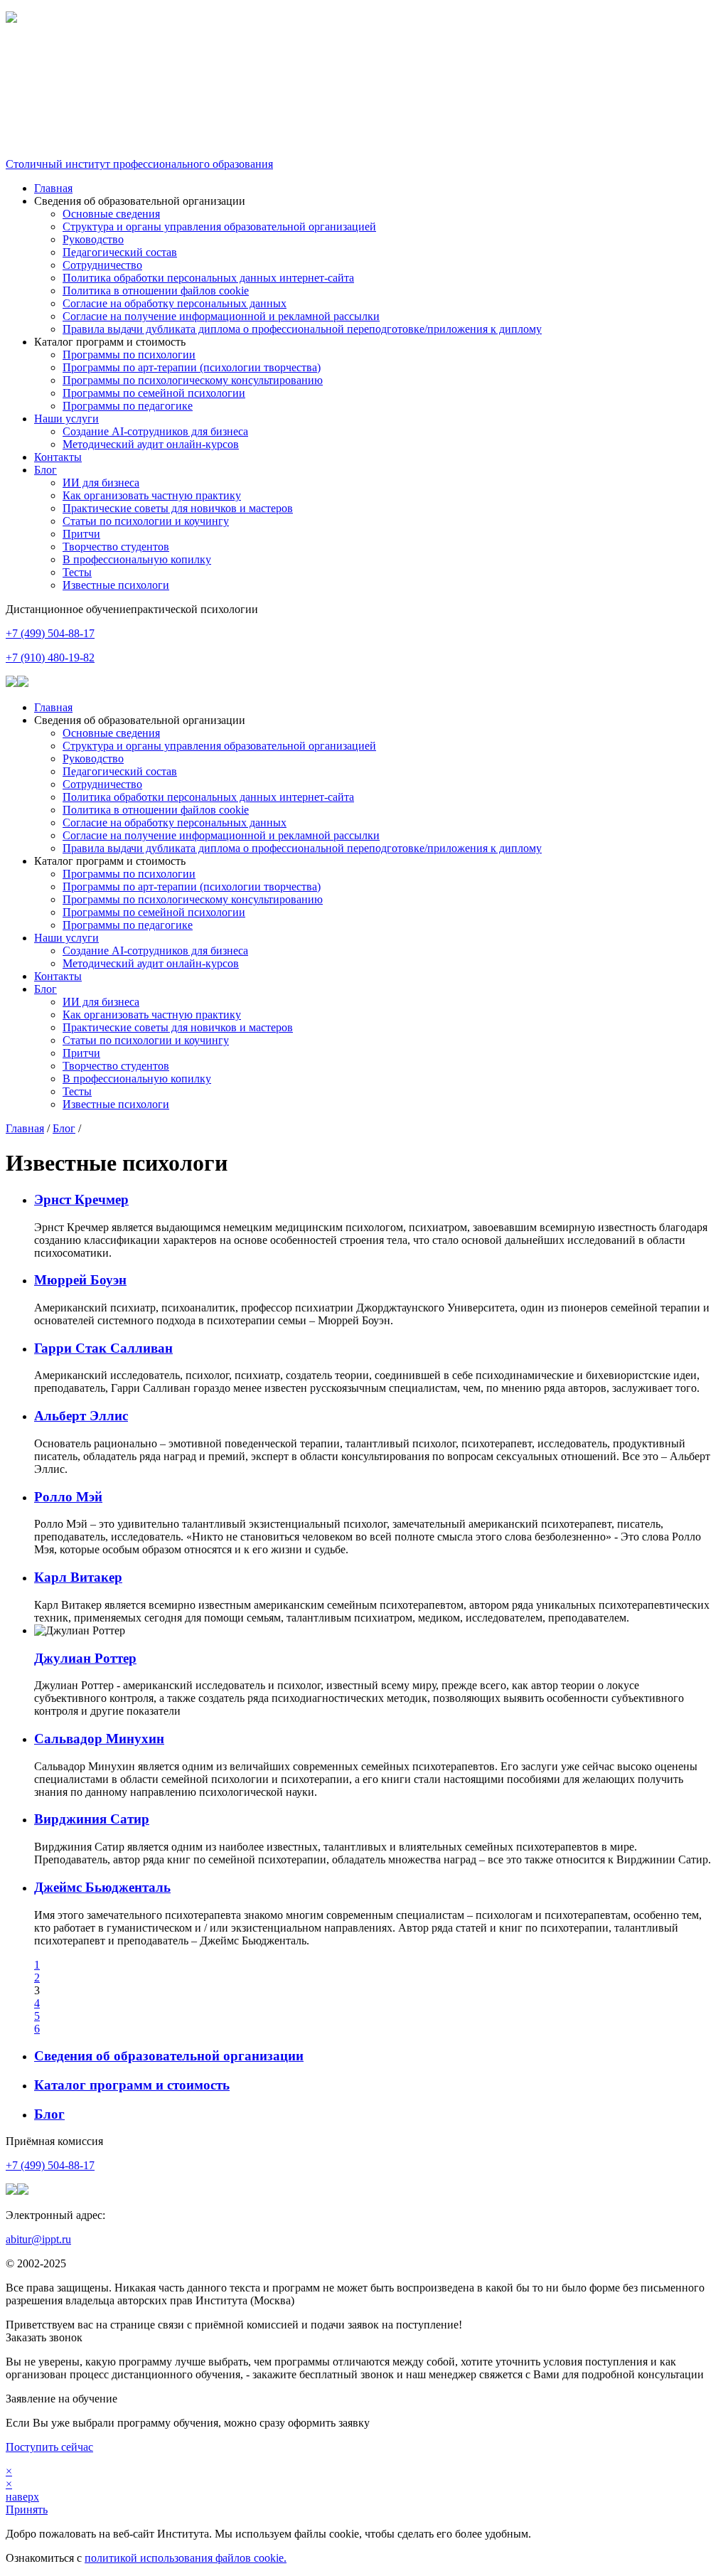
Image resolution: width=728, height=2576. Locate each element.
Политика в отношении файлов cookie (156, 291)
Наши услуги (66, 419)
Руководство (93, 239)
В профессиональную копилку (137, 559)
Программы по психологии (129, 355)
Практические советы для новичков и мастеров (178, 508)
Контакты (58, 457)
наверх (22, 2497)
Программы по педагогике (128, 406)
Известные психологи (116, 585)
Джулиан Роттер (85, 1658)
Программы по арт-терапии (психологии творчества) (192, 367)
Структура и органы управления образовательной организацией (219, 227)
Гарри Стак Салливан (103, 1348)
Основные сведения (111, 214)
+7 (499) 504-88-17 (50, 633)
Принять (27, 2510)
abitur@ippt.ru (38, 2239)
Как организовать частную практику (152, 495)
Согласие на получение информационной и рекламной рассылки (221, 316)
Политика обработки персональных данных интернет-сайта (208, 278)
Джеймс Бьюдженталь (102, 1887)
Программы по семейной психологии (154, 393)
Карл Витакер (78, 1577)
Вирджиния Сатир (92, 1819)
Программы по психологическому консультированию (193, 380)
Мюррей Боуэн (80, 1280)
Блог (45, 470)
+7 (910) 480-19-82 (50, 658)
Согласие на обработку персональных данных (175, 303)
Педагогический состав (120, 252)
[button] (364, 55)
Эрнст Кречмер (81, 1199)
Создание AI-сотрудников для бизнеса (155, 431)
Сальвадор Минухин (99, 1739)
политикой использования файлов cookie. (186, 2558)
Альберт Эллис (81, 1416)
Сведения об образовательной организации (169, 2056)
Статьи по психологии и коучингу (146, 521)
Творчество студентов (116, 547)
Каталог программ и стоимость (132, 2085)
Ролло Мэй (68, 1497)
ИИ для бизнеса (101, 483)
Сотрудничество (102, 265)
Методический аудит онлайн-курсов (151, 444)
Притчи (81, 534)
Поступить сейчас (49, 2447)
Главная (53, 188)
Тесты (77, 572)
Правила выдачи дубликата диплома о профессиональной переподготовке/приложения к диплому (302, 329)
